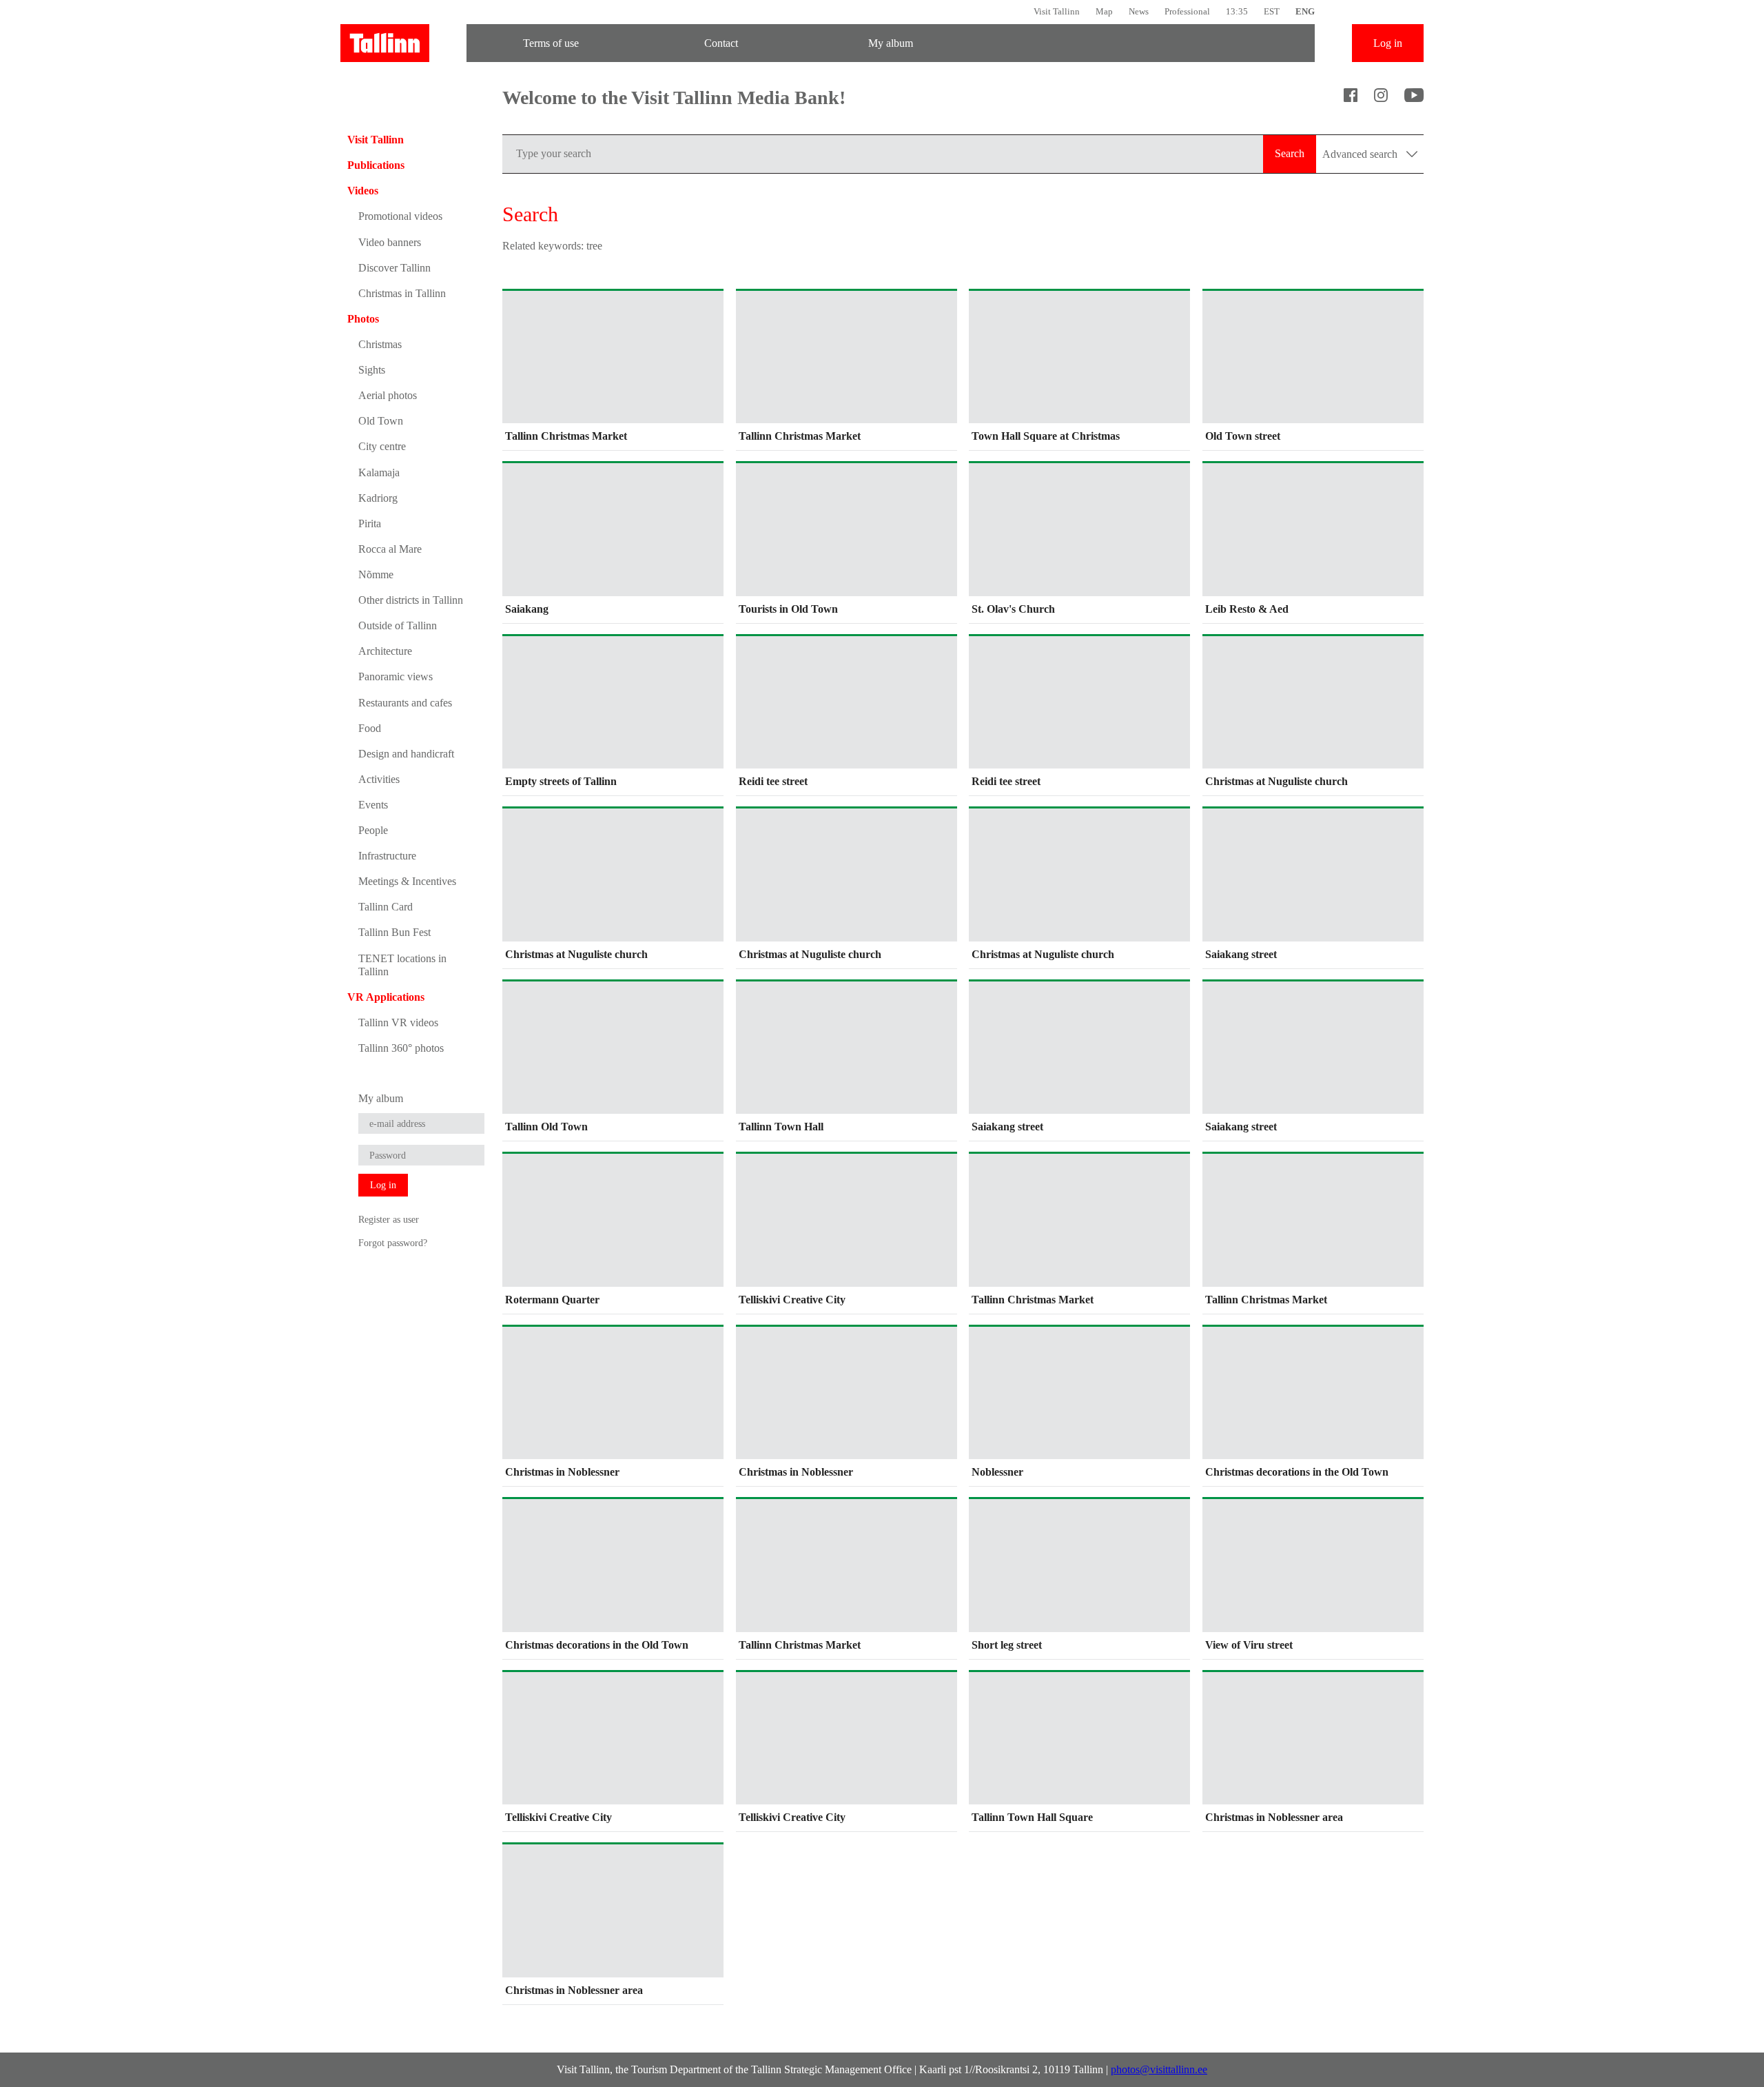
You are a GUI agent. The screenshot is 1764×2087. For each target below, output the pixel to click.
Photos (363, 319)
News (1139, 11)
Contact (721, 43)
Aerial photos (388, 395)
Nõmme (376, 574)
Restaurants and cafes (405, 703)
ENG (1305, 11)
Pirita (370, 523)
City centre (382, 446)
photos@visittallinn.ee (1159, 2069)
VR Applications (386, 997)
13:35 (1237, 11)
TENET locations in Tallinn (402, 965)
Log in (1388, 43)
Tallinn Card (386, 907)
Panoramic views (396, 676)
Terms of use (551, 43)
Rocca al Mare (390, 549)
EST (1272, 11)
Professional (1187, 11)
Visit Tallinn (1057, 11)
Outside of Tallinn (398, 625)
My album (891, 43)
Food (370, 728)
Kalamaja (379, 472)
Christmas (380, 344)
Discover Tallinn (394, 268)
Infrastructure (387, 856)
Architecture (385, 651)
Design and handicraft (406, 754)
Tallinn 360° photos (401, 1048)
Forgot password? (393, 1243)
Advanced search (1361, 154)
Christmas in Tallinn (402, 293)
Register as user (389, 1219)
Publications (376, 165)
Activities (379, 779)
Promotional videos (400, 216)
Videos (363, 191)
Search (1290, 153)
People (373, 830)
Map (1104, 11)
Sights (372, 370)
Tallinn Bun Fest (394, 932)
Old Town (381, 421)
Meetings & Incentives (407, 881)
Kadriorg (378, 498)
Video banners (390, 242)
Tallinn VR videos (398, 1022)
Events (373, 805)
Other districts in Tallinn (411, 600)
